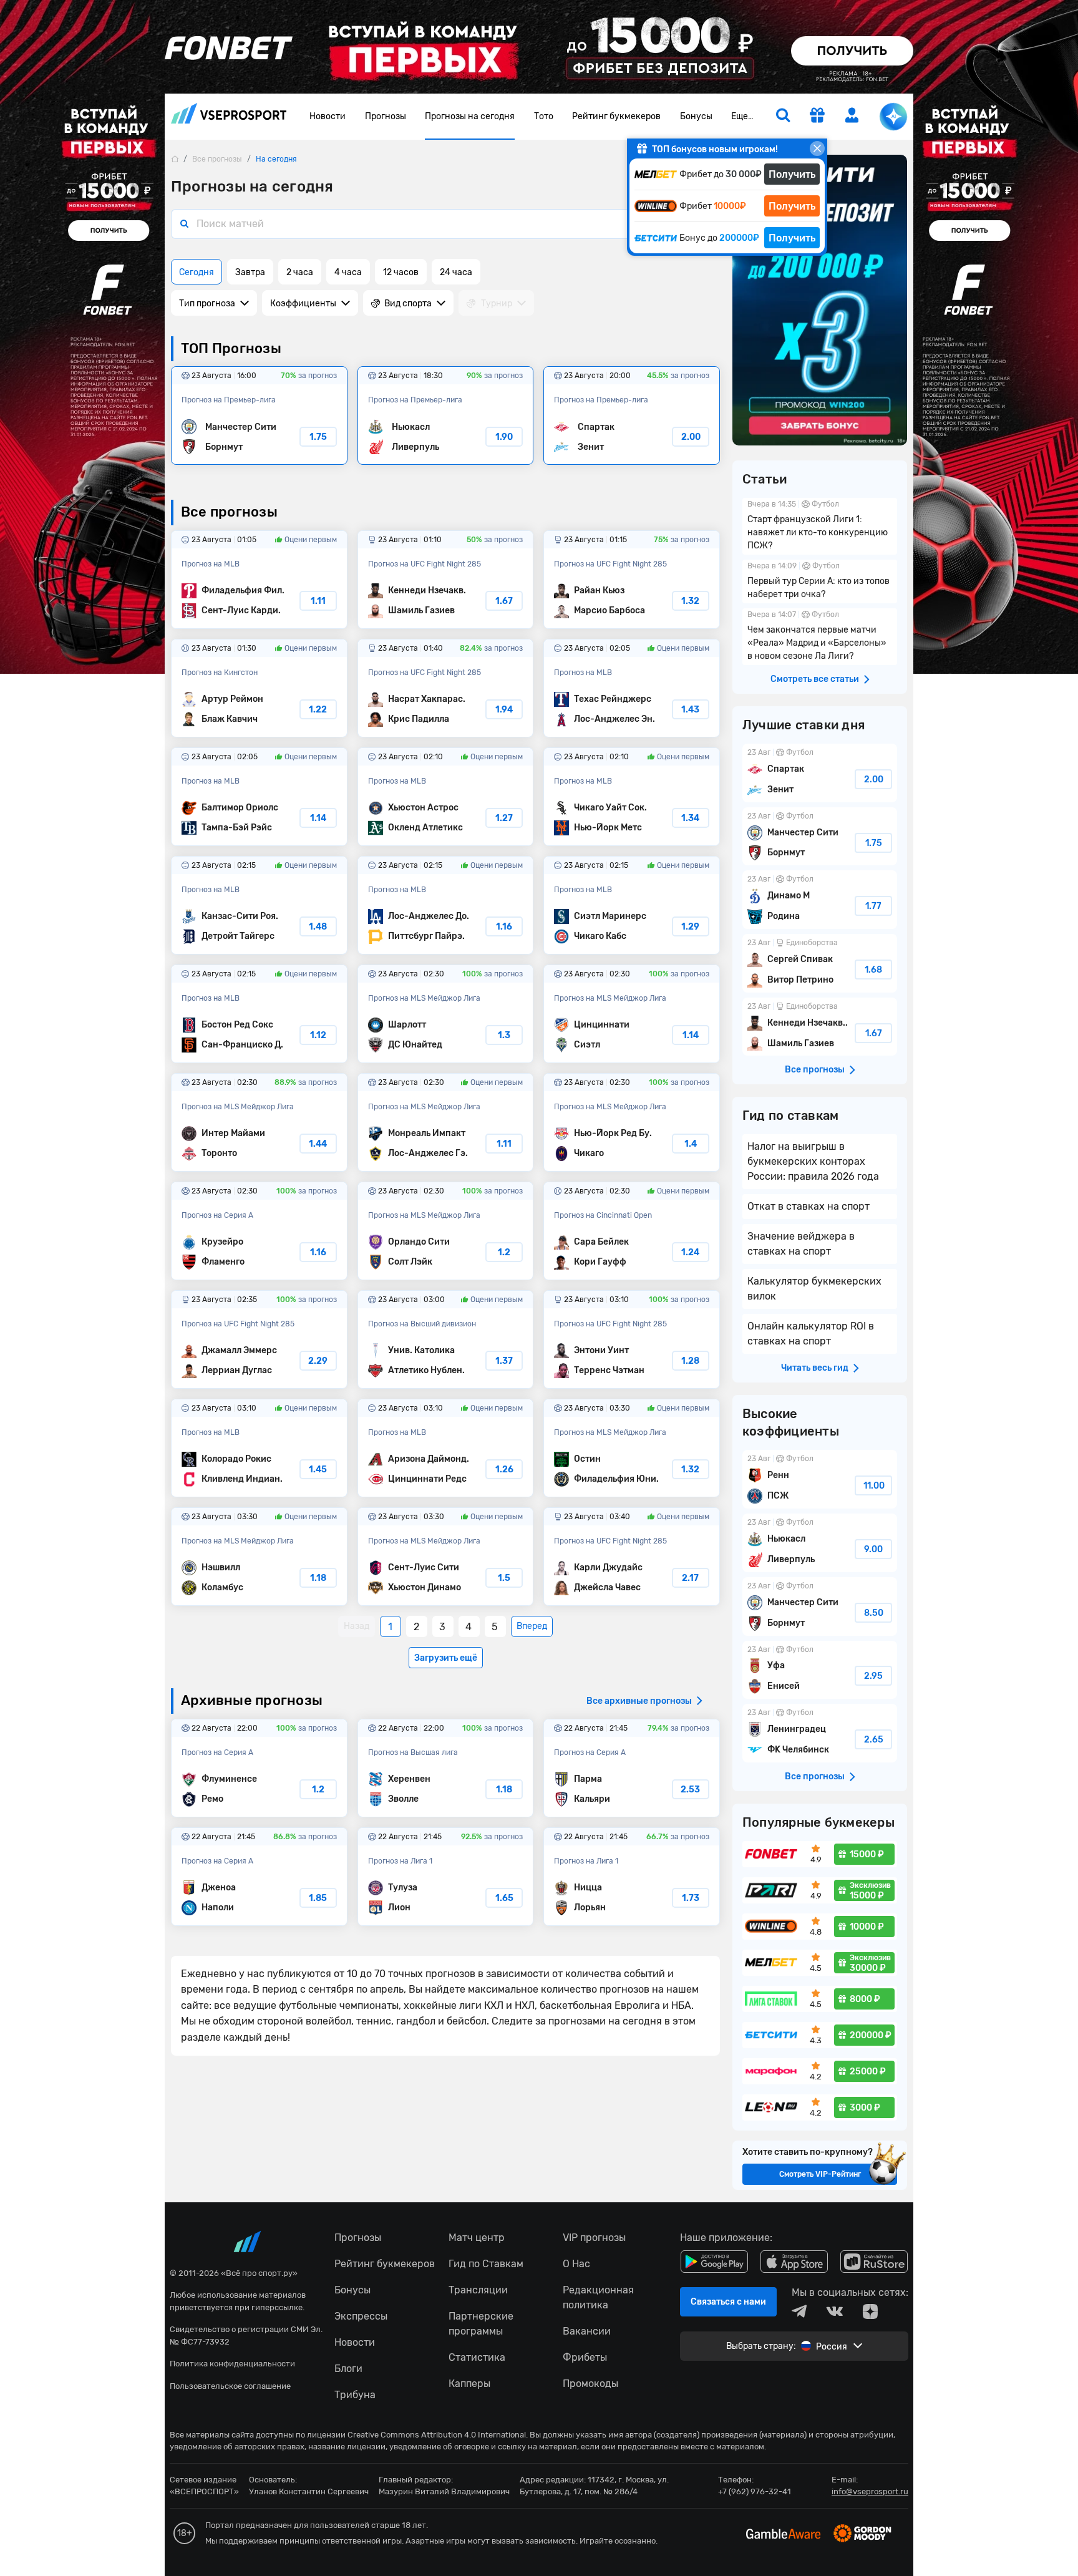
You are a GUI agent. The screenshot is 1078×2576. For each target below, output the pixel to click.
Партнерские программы (481, 2324)
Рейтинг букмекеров (616, 116)
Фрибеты (585, 2357)
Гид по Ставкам (486, 2264)
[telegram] (799, 2311)
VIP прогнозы (594, 2238)
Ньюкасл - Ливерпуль (446, 416)
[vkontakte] (835, 2311)
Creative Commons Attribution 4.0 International (437, 2435)
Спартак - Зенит (632, 416)
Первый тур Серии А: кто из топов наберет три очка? (820, 581)
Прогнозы (386, 116)
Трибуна (355, 2395)
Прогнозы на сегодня (470, 116)
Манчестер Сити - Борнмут (259, 416)
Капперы (469, 2384)
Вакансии (587, 2331)
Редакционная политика (598, 2297)
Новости (328, 116)
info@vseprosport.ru (870, 2491)
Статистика (477, 2357)
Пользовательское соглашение (230, 2386)
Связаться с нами (728, 2302)
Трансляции (478, 2290)
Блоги (348, 2369)
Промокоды (590, 2384)
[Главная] (175, 159)
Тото (544, 116)
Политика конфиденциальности (232, 2364)
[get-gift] (817, 117)
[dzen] (870, 2311)
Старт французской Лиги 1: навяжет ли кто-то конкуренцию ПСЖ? (820, 526)
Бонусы (696, 116)
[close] (817, 148)
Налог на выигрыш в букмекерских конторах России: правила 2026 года (813, 1161)
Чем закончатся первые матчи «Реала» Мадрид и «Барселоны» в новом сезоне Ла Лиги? (820, 637)
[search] (783, 117)
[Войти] (852, 115)
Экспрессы (361, 2316)
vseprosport (229, 117)
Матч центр (477, 2238)
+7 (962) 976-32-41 (755, 2491)
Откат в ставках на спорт (808, 1206)
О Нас (576, 2264)
